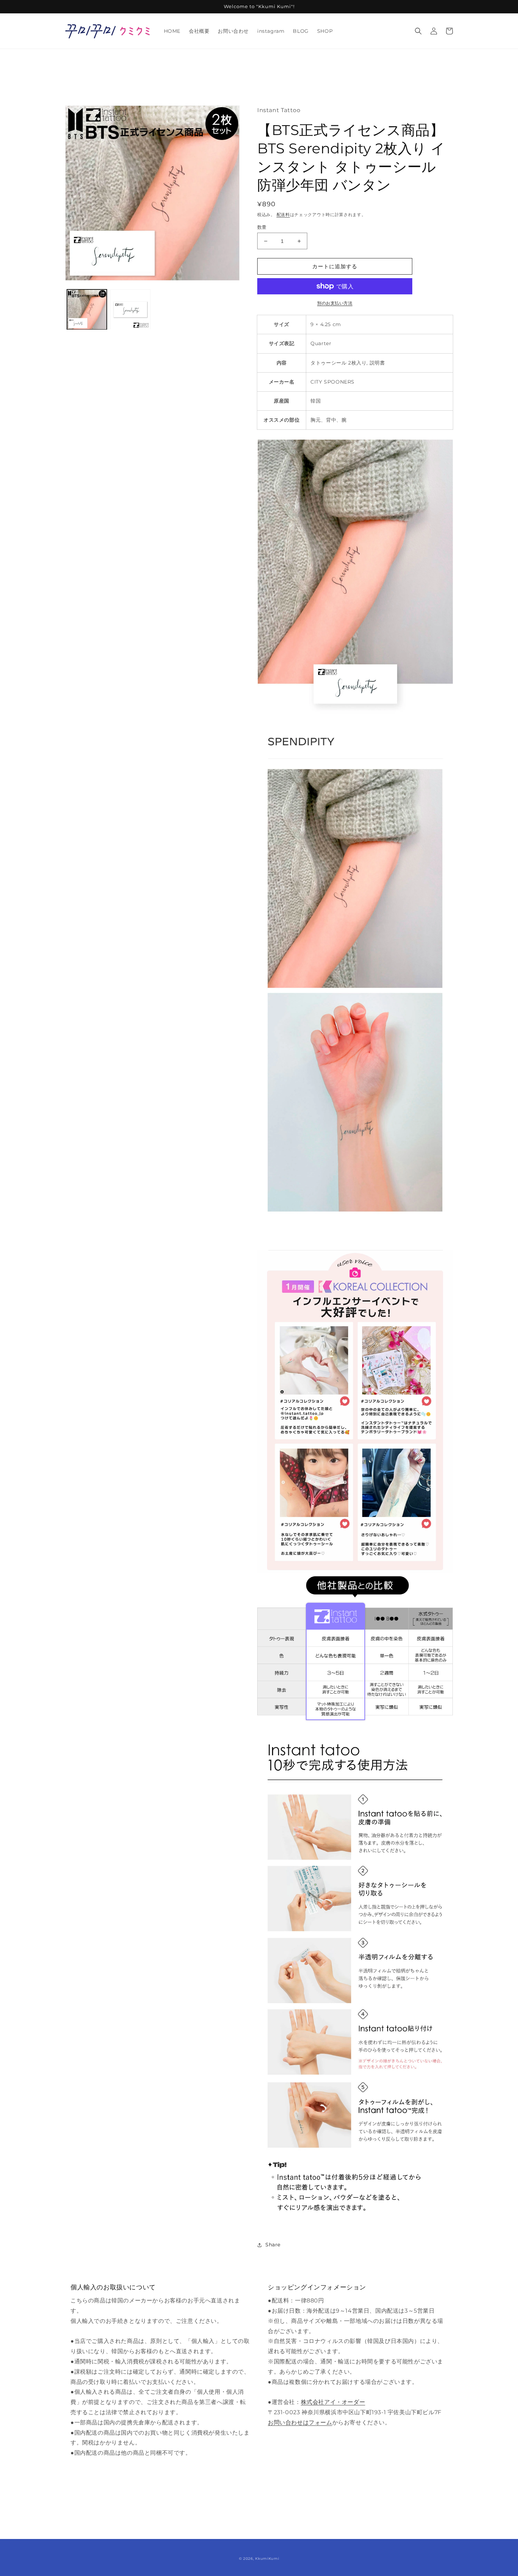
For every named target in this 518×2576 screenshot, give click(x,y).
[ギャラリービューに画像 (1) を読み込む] (87, 309)
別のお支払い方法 (335, 303)
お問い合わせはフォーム (300, 2422)
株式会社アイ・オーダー (333, 2402)
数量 (262, 227)
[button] (418, 31)
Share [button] (273, 2245)
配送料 (283, 215)
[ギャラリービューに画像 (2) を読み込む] (130, 309)
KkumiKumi (267, 2559)
